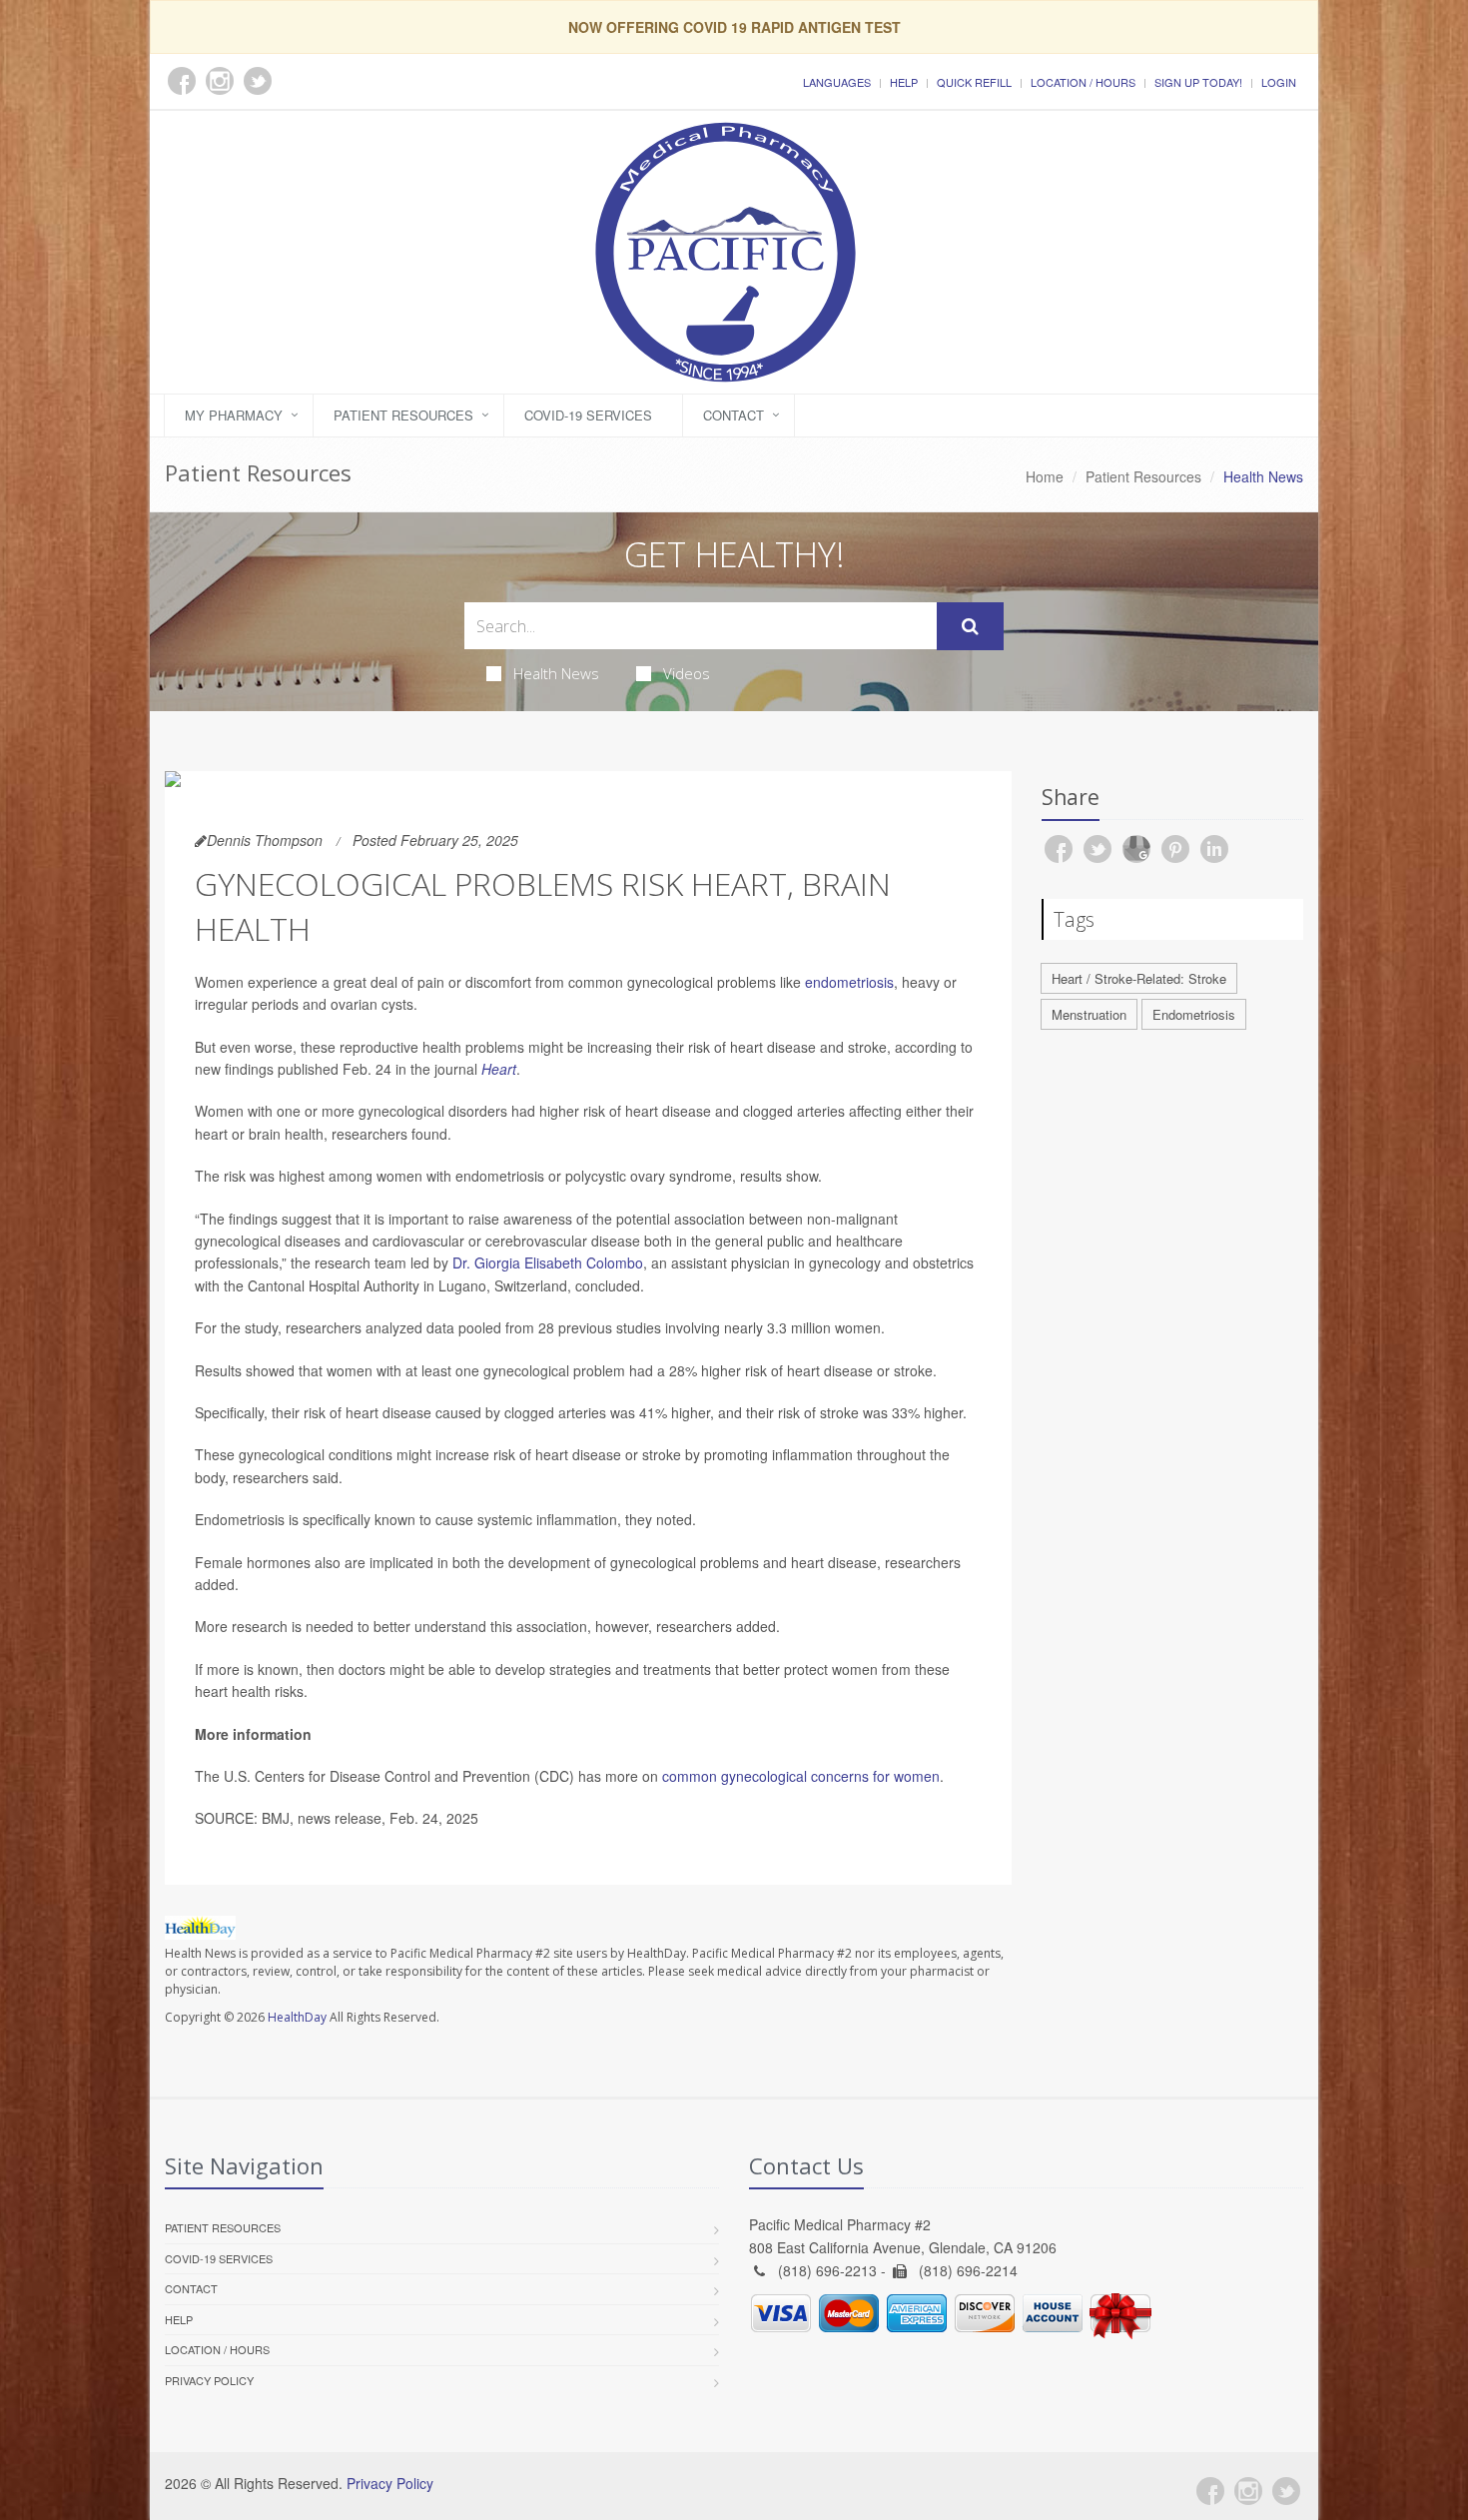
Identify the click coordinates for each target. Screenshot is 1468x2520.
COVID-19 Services (588, 415)
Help (904, 82)
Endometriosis (1194, 1014)
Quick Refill (974, 82)
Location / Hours (1083, 82)
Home (1045, 476)
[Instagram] (1248, 2491)
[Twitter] (1286, 2491)
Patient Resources (403, 415)
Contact (734, 415)
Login (1279, 82)
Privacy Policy (209, 2380)
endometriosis (849, 982)
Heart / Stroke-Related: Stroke (1139, 978)
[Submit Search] (970, 626)
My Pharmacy (234, 415)
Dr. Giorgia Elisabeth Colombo (548, 1262)
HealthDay (297, 2017)
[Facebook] (1210, 2491)
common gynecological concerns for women (801, 1776)
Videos (687, 673)
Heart (499, 1069)
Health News (556, 673)
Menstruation (1089, 1014)
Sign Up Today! (1198, 82)
